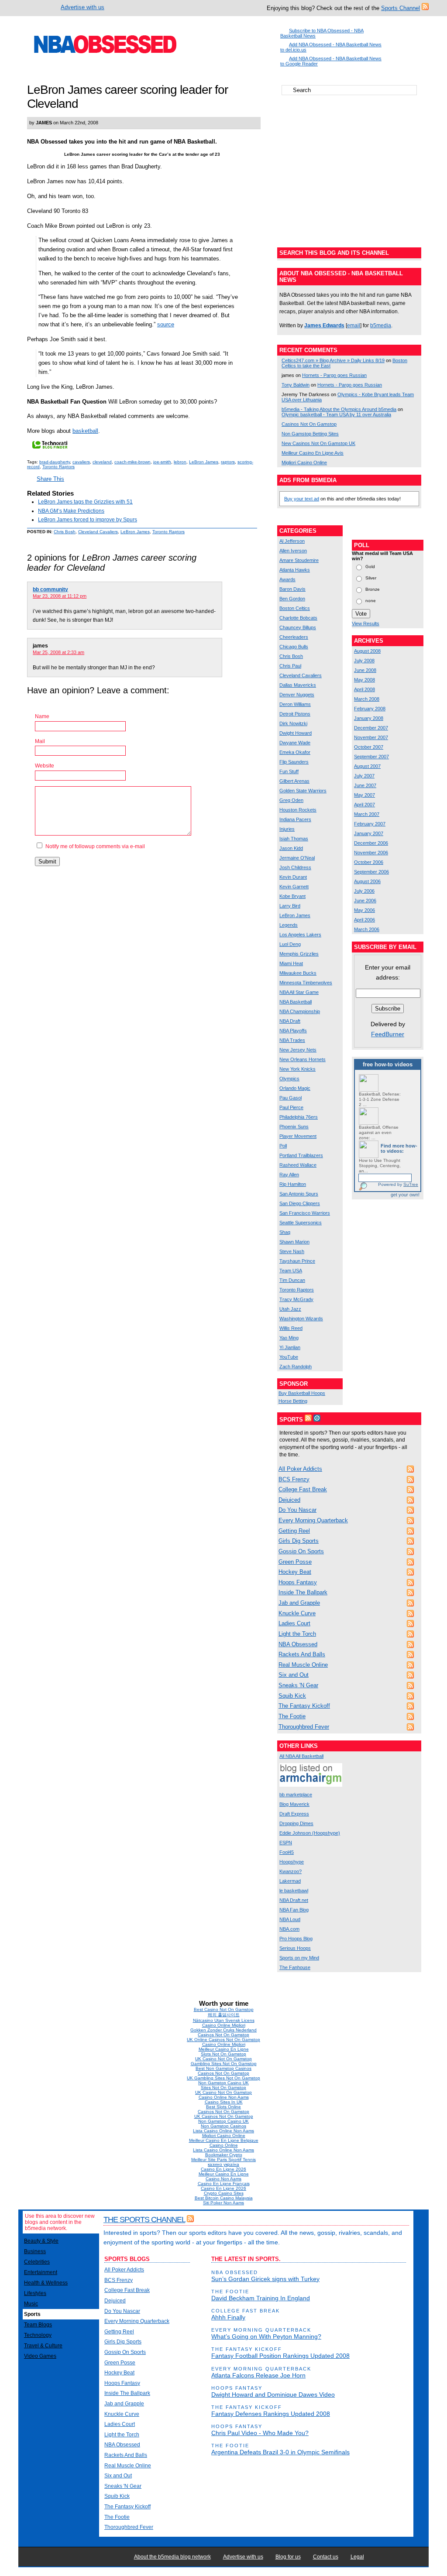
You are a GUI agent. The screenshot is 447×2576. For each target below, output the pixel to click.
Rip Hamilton (293, 1184)
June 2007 (365, 785)
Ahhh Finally (228, 2317)
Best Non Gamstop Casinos (223, 2068)
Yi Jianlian (290, 1347)
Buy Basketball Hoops (302, 1393)
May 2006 (364, 910)
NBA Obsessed (298, 1644)
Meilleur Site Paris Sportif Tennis (223, 2160)
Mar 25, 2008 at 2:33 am (58, 652)
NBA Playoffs (293, 1031)
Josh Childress (295, 867)
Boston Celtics (295, 608)
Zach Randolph (296, 1367)
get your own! (405, 1195)
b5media (381, 325)
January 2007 (369, 833)
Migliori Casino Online (304, 462)
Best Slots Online (223, 2107)
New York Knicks (297, 1069)
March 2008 (367, 699)
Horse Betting (293, 1401)
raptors (228, 462)
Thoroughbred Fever (304, 1727)
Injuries (287, 829)
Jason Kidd (291, 848)
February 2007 (370, 824)
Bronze (373, 589)
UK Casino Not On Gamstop (223, 2059)
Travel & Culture (43, 2346)
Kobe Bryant (292, 896)
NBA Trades (292, 1040)
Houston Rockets (298, 810)
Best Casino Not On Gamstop (224, 2009)
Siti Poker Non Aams (223, 2203)
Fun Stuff (289, 771)
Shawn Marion (294, 1242)
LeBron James (204, 462)
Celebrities (37, 2262)
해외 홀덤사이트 (224, 2015)
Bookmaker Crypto (224, 2155)
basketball (85, 431)
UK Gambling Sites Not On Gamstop (223, 2078)
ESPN (286, 1843)
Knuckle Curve (297, 1613)
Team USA (291, 1271)
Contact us (326, 2557)
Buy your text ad (302, 499)
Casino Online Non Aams (224, 2097)
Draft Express (294, 1814)
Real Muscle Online (303, 1665)
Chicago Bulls (294, 647)
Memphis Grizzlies (299, 954)
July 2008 (364, 661)
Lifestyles (35, 2293)
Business (35, 2251)
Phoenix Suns (294, 1127)
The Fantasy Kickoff (304, 1706)
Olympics (289, 1079)
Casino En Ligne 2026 (223, 2169)
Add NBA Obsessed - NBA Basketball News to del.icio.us (331, 47)
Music (31, 2304)
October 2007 (369, 747)
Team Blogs (38, 2325)
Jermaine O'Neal (297, 858)
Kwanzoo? (291, 1871)
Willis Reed (291, 1328)
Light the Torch (297, 1634)
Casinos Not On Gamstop (309, 424)
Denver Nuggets (297, 695)
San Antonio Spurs (299, 1194)
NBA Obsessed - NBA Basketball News (123, 41)
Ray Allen (289, 1175)
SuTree (411, 1184)
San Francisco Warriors (305, 1213)
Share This (50, 479)
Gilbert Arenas (294, 781)
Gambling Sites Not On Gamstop (224, 2064)
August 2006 (367, 881)
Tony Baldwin (296, 385)
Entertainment (41, 2272)
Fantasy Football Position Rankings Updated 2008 (280, 2356)
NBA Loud (290, 1919)
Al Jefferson (292, 541)
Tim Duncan (292, 1280)
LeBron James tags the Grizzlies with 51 (85, 502)
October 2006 (369, 862)
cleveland (102, 462)
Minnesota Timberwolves (306, 983)
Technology (38, 2335)
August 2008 (367, 651)
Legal (357, 2557)
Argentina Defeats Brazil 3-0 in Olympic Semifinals (280, 2452)
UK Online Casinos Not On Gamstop (223, 2040)
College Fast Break (303, 1489)
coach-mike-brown (132, 462)
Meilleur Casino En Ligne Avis (313, 453)
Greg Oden (291, 800)
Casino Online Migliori (224, 2025)
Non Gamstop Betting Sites (310, 434)
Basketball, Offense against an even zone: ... (379, 1132)
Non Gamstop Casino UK (223, 2083)
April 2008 (364, 689)
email (354, 325)
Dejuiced (289, 1500)
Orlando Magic (295, 1088)
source (166, 324)
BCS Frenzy (294, 1479)
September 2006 (371, 872)
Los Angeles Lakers (300, 935)
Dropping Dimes (296, 1823)
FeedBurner (388, 1034)
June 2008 (365, 670)
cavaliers (81, 462)
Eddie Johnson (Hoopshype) (310, 1833)
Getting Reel (294, 1531)
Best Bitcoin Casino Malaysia (224, 2198)
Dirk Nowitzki (293, 723)
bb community (50, 589)
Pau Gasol (291, 1098)
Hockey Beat (295, 1572)
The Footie (292, 1716)
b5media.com (38, 7)
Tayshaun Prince (297, 1261)
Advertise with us (83, 7)
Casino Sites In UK (224, 2102)
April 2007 (364, 805)
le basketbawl (294, 1891)
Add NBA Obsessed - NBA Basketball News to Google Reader (331, 61)
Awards (287, 579)
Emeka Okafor (295, 752)
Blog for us (288, 2557)
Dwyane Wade (295, 743)
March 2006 (367, 929)
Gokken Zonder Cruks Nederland (223, 2030)
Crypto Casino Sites (224, 2193)
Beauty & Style (41, 2241)
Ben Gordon (292, 599)
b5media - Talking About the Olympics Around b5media (339, 409)
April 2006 (364, 920)
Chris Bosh (65, 532)
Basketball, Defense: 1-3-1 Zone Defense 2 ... (380, 1099)
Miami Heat (291, 963)
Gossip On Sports (301, 1551)
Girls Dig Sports (299, 1541)
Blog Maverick (294, 1804)
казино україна (223, 2164)
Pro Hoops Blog (296, 1939)
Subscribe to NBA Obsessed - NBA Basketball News (322, 33)
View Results (366, 623)
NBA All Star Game (299, 992)
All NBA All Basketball (301, 1756)
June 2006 (365, 901)
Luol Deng (290, 944)
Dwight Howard (296, 733)
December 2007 (371, 728)
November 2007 (371, 737)
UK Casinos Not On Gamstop (224, 2116)
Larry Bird (290, 906)
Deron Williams (295, 704)
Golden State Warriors (303, 791)
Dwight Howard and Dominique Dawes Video (273, 2394)
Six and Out (294, 1675)
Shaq (285, 1232)
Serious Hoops (295, 1948)
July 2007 (364, 776)
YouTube (289, 1357)
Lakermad (290, 1881)
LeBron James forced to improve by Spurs (88, 520)
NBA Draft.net (294, 1900)
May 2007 (364, 795)
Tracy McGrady (296, 1299)
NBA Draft (290, 1021)
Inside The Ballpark (303, 1592)
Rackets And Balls (302, 1654)
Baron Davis (292, 589)
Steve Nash (292, 1251)
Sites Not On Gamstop (223, 2088)
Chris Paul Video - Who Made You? (260, 2433)
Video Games (40, 2356)
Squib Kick (292, 1696)
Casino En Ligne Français (224, 2184)
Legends (289, 925)
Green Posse (295, 1562)
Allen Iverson (293, 551)
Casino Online (224, 2145)
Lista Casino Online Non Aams (223, 2131)
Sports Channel (401, 8)
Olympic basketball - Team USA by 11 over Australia (336, 414)
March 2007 (367, 814)
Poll (283, 1146)
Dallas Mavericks (298, 685)
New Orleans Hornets (303, 1059)
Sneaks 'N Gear (298, 1685)
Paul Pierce (291, 1107)
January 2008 (369, 718)
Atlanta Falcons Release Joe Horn (258, 2375)
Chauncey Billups (298, 627)
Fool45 (287, 1852)
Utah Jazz (290, 1309)
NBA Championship (300, 1011)
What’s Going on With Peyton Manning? (266, 2336)
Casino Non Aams (223, 2179)
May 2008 (364, 680)
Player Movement (298, 1136)
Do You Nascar (297, 1510)
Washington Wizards (301, 1319)
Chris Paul (290, 666)
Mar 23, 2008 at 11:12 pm (60, 596)
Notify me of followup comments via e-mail (95, 846)
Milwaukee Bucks (298, 973)
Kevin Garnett (294, 887)
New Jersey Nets (298, 1050)
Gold (370, 566)
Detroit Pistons (295, 714)
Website (45, 766)
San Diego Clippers (300, 1203)
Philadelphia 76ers (299, 1117)
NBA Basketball (296, 1002)
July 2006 (364, 891)
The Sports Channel (144, 2220)
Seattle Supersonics (301, 1223)
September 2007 (371, 757)
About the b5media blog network (172, 2557)
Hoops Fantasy (298, 1582)
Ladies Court (294, 1623)
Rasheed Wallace (298, 1165)
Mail (40, 741)
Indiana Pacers (295, 819)
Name (42, 716)
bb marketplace (296, 1795)
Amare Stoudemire (299, 560)
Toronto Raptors (58, 467)
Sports (32, 2314)
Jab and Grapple (299, 1603)
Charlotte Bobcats (298, 618)
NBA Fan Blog (294, 1910)
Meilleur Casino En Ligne (224, 2049)
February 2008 (370, 709)
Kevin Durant (293, 877)
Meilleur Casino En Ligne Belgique (224, 2140)
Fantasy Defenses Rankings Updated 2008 (271, 2414)
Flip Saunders (294, 762)
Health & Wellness (46, 2283)
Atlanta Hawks (295, 570)
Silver (371, 577)
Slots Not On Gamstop (223, 2054)
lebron (180, 462)
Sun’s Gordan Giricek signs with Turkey (265, 2279)
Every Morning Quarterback (313, 1520)
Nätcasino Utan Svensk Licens (224, 2020)
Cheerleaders (294, 637)
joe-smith (162, 462)
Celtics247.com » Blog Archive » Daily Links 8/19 (333, 360)
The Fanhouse (295, 1967)
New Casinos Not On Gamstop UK (318, 443)
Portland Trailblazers (301, 1155)
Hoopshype (292, 1862)
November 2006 (371, 853)
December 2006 (371, 843)
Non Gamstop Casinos (223, 2126)
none (371, 600)
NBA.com (289, 1929)
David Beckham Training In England (261, 2298)
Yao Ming (289, 1338)
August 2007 (367, 766)
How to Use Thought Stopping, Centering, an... (380, 1166)
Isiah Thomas (294, 839)
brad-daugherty (55, 462)
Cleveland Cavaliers (98, 532)
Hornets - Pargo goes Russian (334, 375)
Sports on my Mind (299, 1958)
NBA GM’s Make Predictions (71, 511)
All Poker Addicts (300, 1469)
